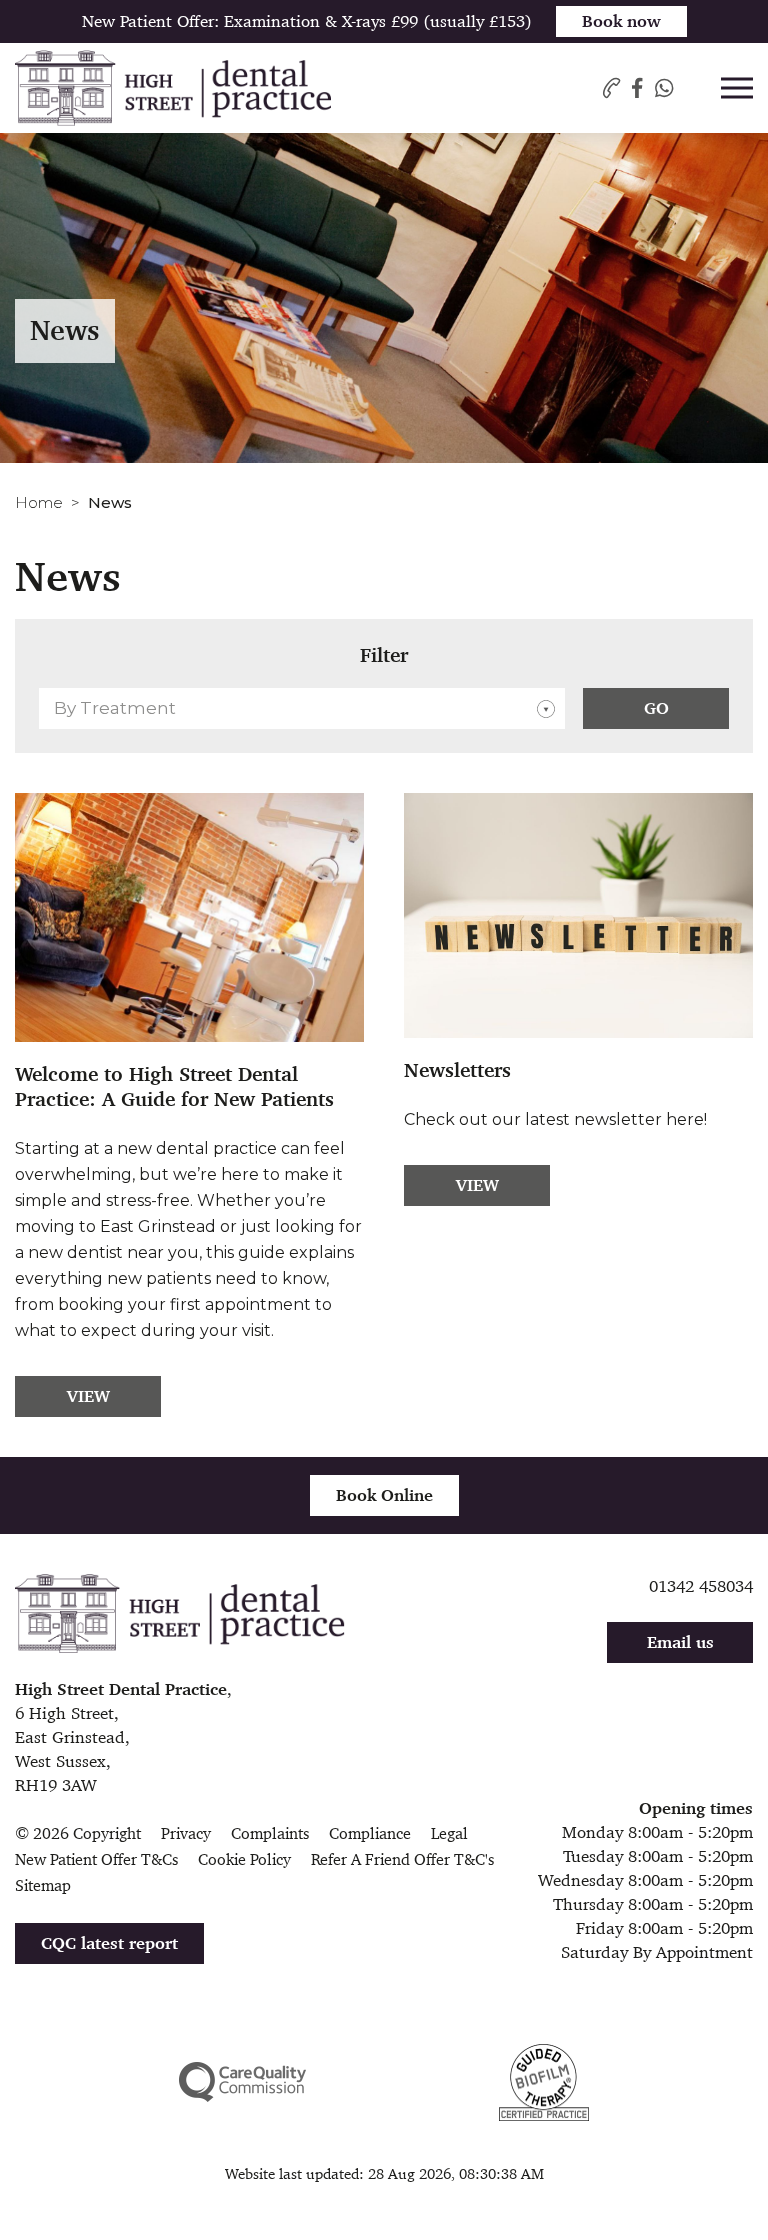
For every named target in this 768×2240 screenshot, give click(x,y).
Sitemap (43, 1885)
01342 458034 (701, 1586)
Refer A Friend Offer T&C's (402, 1859)
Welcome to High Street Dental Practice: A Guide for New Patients (174, 1087)
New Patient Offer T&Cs (96, 1859)
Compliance (370, 1833)
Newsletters (457, 1070)
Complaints (270, 1833)
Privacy (186, 1833)
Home (39, 502)
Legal (449, 1833)
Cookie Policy (244, 1859)
